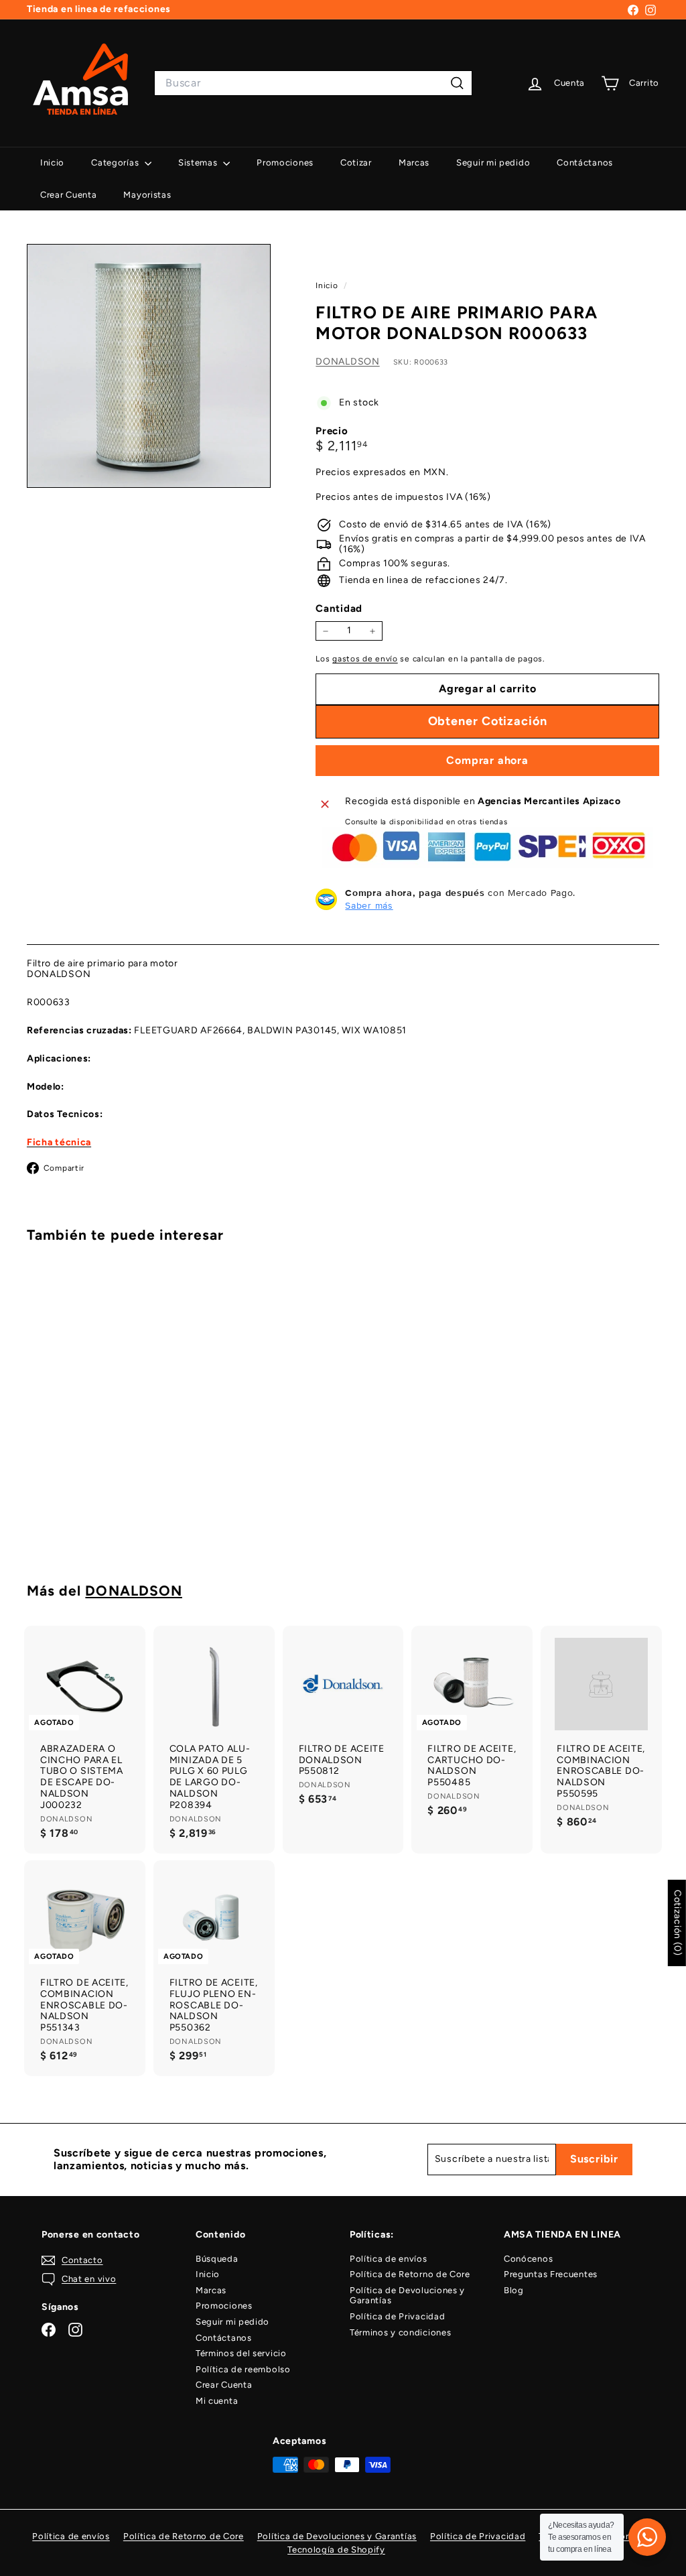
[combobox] (313, 83)
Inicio (52, 163)
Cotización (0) (678, 1923)
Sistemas (199, 163)
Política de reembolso (243, 2369)
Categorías (116, 163)
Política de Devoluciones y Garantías (407, 2296)
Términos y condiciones (400, 2332)
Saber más (369, 905)
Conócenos (528, 2259)
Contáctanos (585, 163)
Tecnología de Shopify (336, 2550)
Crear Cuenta (68, 195)
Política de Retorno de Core (410, 2274)
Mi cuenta (217, 2401)
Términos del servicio (241, 2353)
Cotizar (356, 163)
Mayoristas (147, 195)
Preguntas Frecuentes (551, 2274)
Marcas (414, 163)
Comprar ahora (487, 760)
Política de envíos (389, 2259)
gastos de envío (365, 659)
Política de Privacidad (397, 2316)
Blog (514, 2290)
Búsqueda (217, 2259)
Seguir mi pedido (493, 163)
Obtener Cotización (74, 1506)
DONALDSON (347, 362)
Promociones (285, 163)
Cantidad (339, 608)
